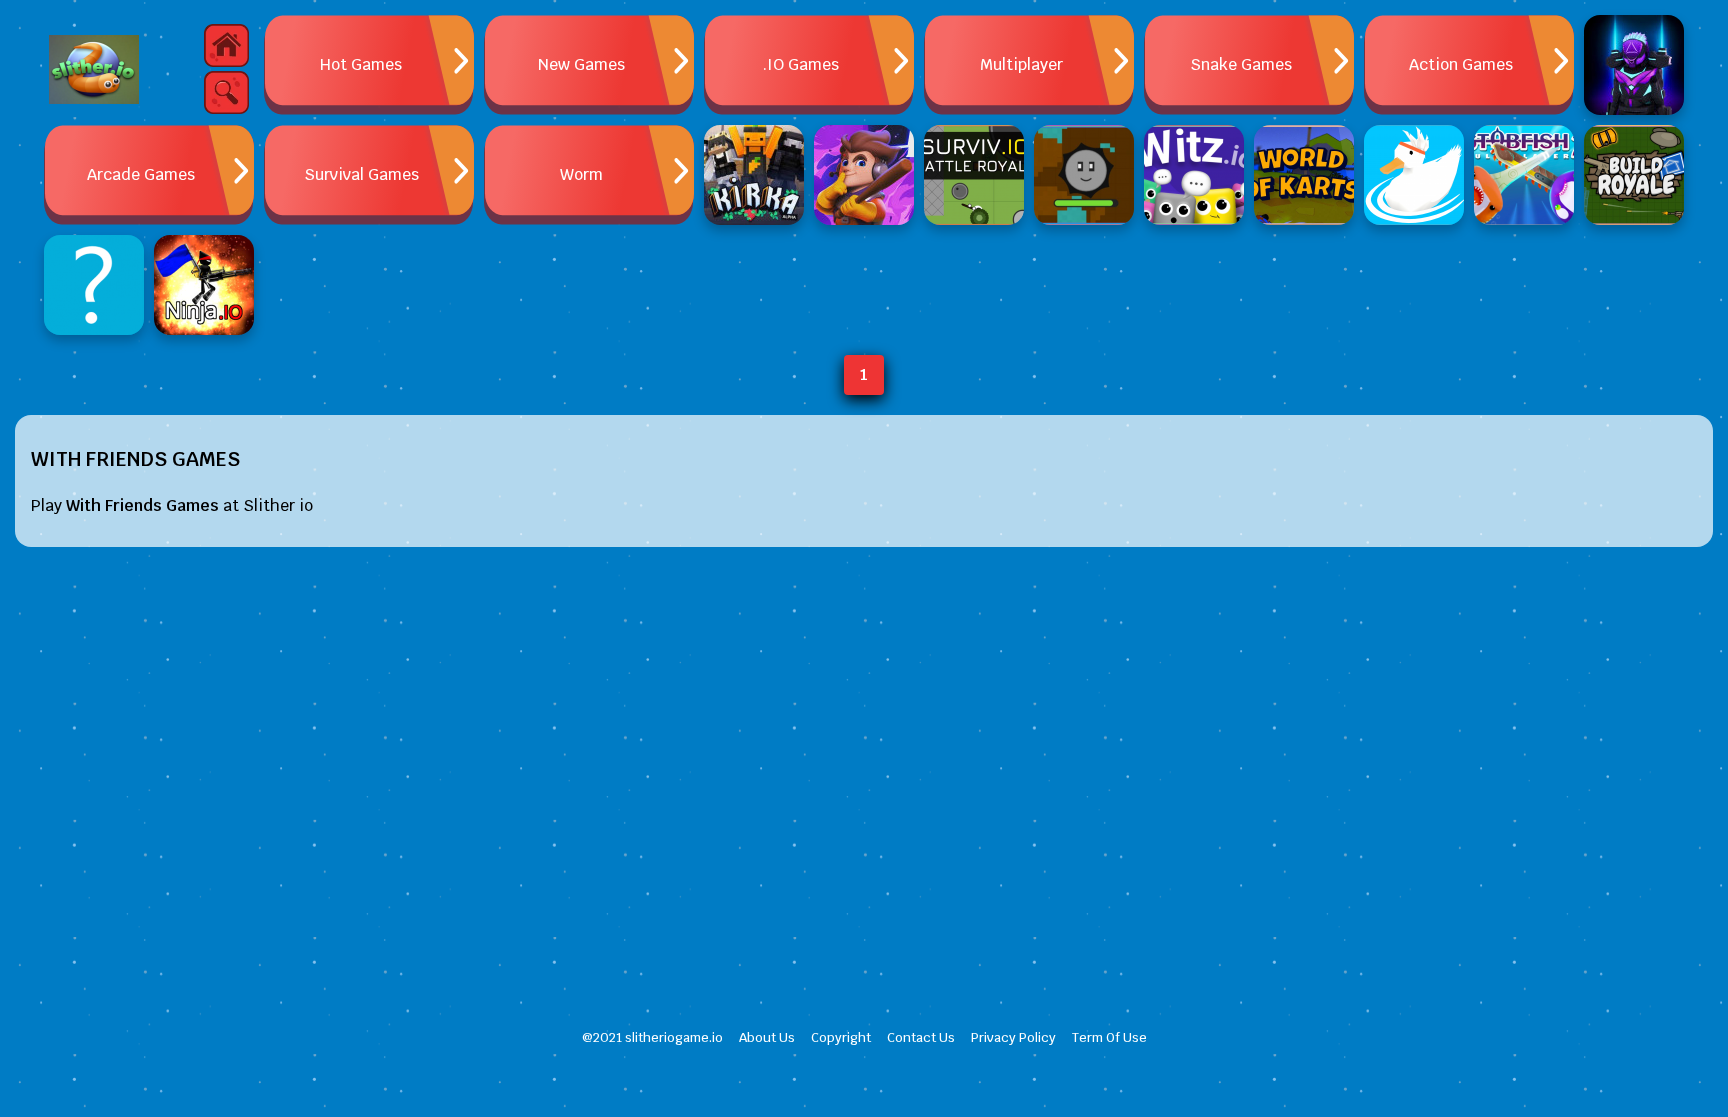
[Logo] (94, 70)
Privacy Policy (1013, 1037)
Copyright (841, 1037)
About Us (767, 1037)
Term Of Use (1109, 1037)
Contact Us (921, 1037)
